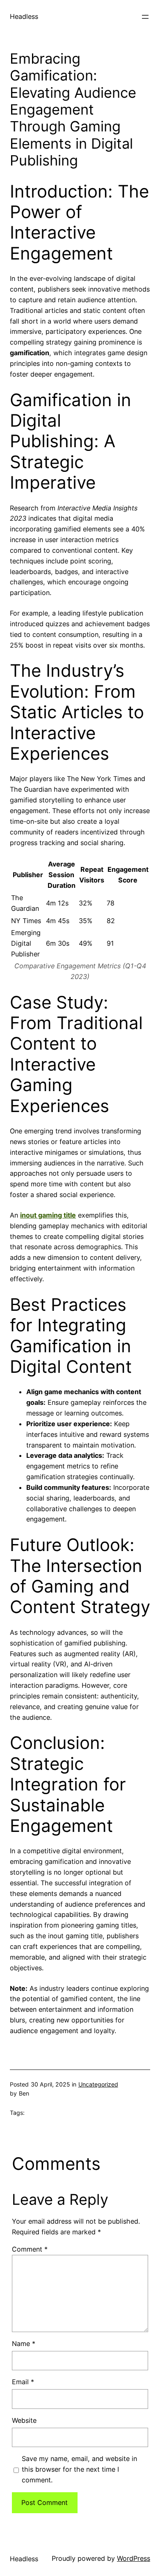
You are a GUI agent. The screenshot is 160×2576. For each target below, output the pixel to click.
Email (23, 2382)
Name (24, 2344)
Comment (30, 2249)
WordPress (134, 2558)
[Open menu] (145, 17)
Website (24, 2420)
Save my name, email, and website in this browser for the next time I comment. (79, 2469)
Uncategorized (98, 2084)
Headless (24, 16)
